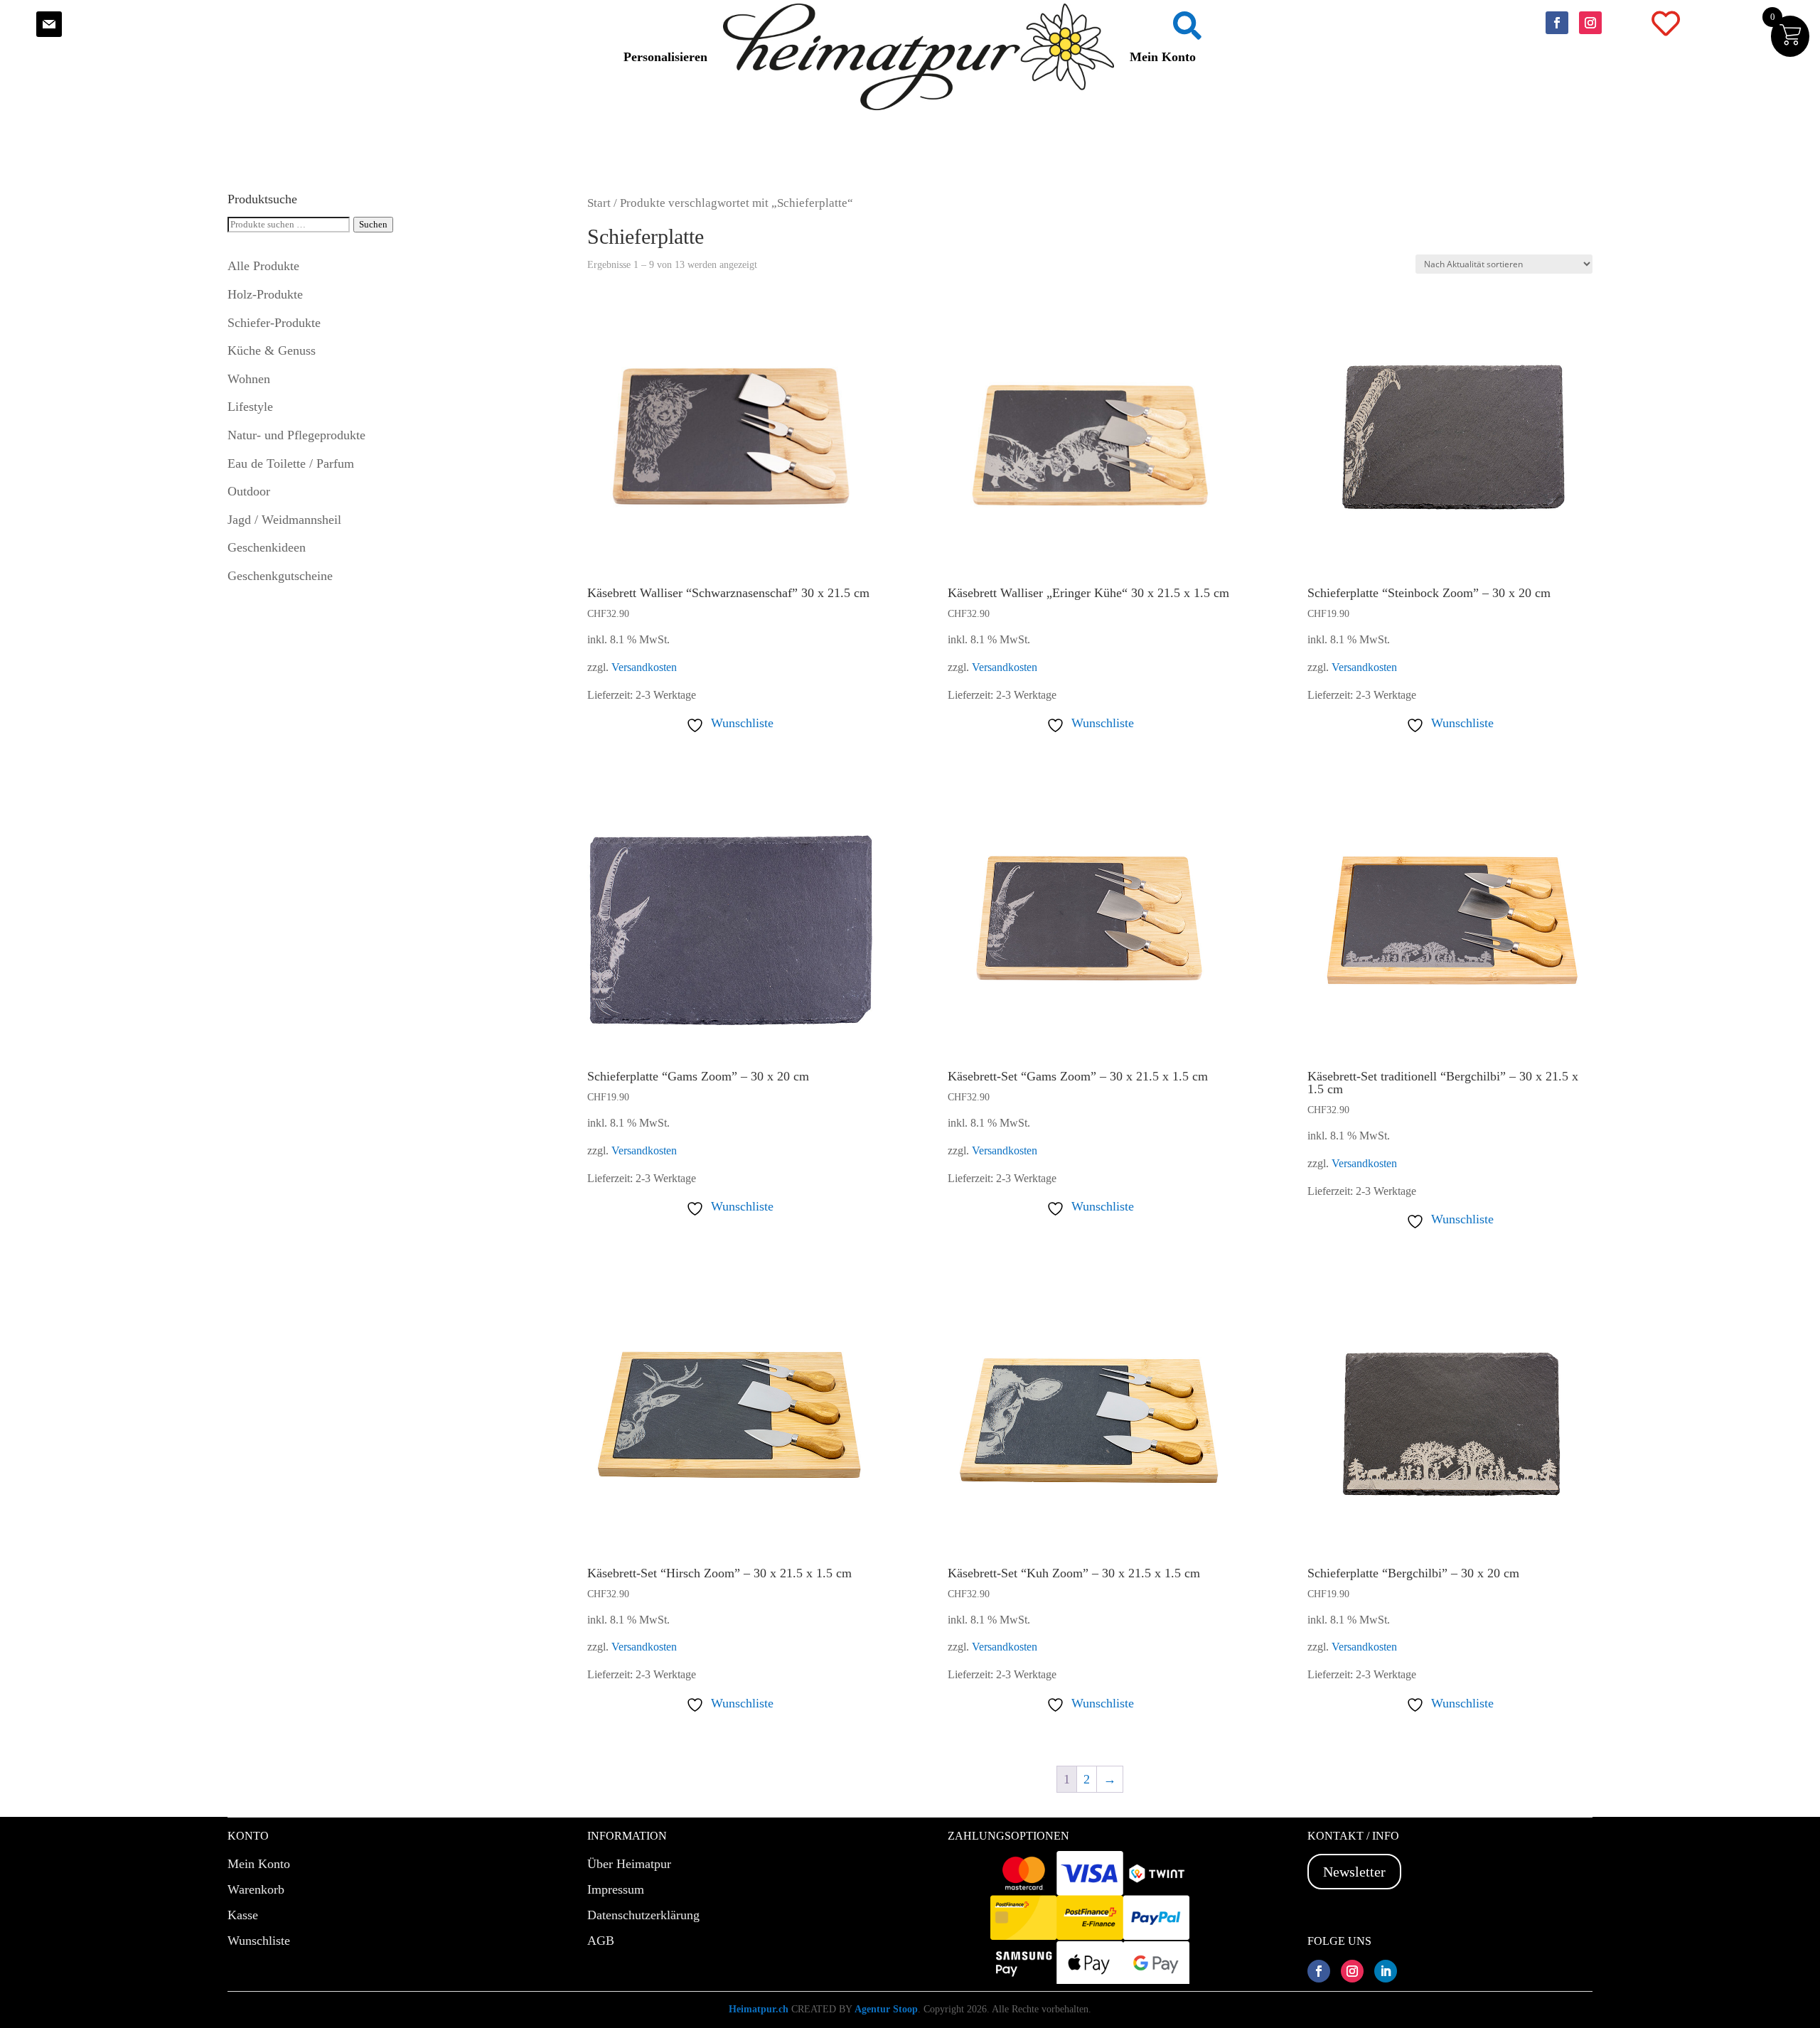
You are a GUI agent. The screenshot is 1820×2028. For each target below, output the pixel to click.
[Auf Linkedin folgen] (1386, 1971)
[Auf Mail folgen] (49, 24)
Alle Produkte (263, 266)
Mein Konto (1163, 57)
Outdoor (249, 491)
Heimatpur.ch (759, 2009)
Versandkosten (644, 667)
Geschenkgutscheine (280, 576)
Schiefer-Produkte (274, 323)
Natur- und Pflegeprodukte (296, 435)
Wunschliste (259, 1941)
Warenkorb (256, 1889)
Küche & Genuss (272, 350)
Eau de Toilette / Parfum (291, 463)
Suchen (373, 224)
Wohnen (249, 379)
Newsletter (1354, 1872)
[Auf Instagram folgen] (1590, 23)
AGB (601, 1941)
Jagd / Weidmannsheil (284, 520)
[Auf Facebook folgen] (1557, 23)
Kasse (243, 1915)
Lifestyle (250, 407)
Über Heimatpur (629, 1864)
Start (599, 203)
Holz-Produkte (265, 294)
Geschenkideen (267, 547)
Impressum (616, 1889)
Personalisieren (665, 57)
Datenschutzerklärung (643, 1915)
